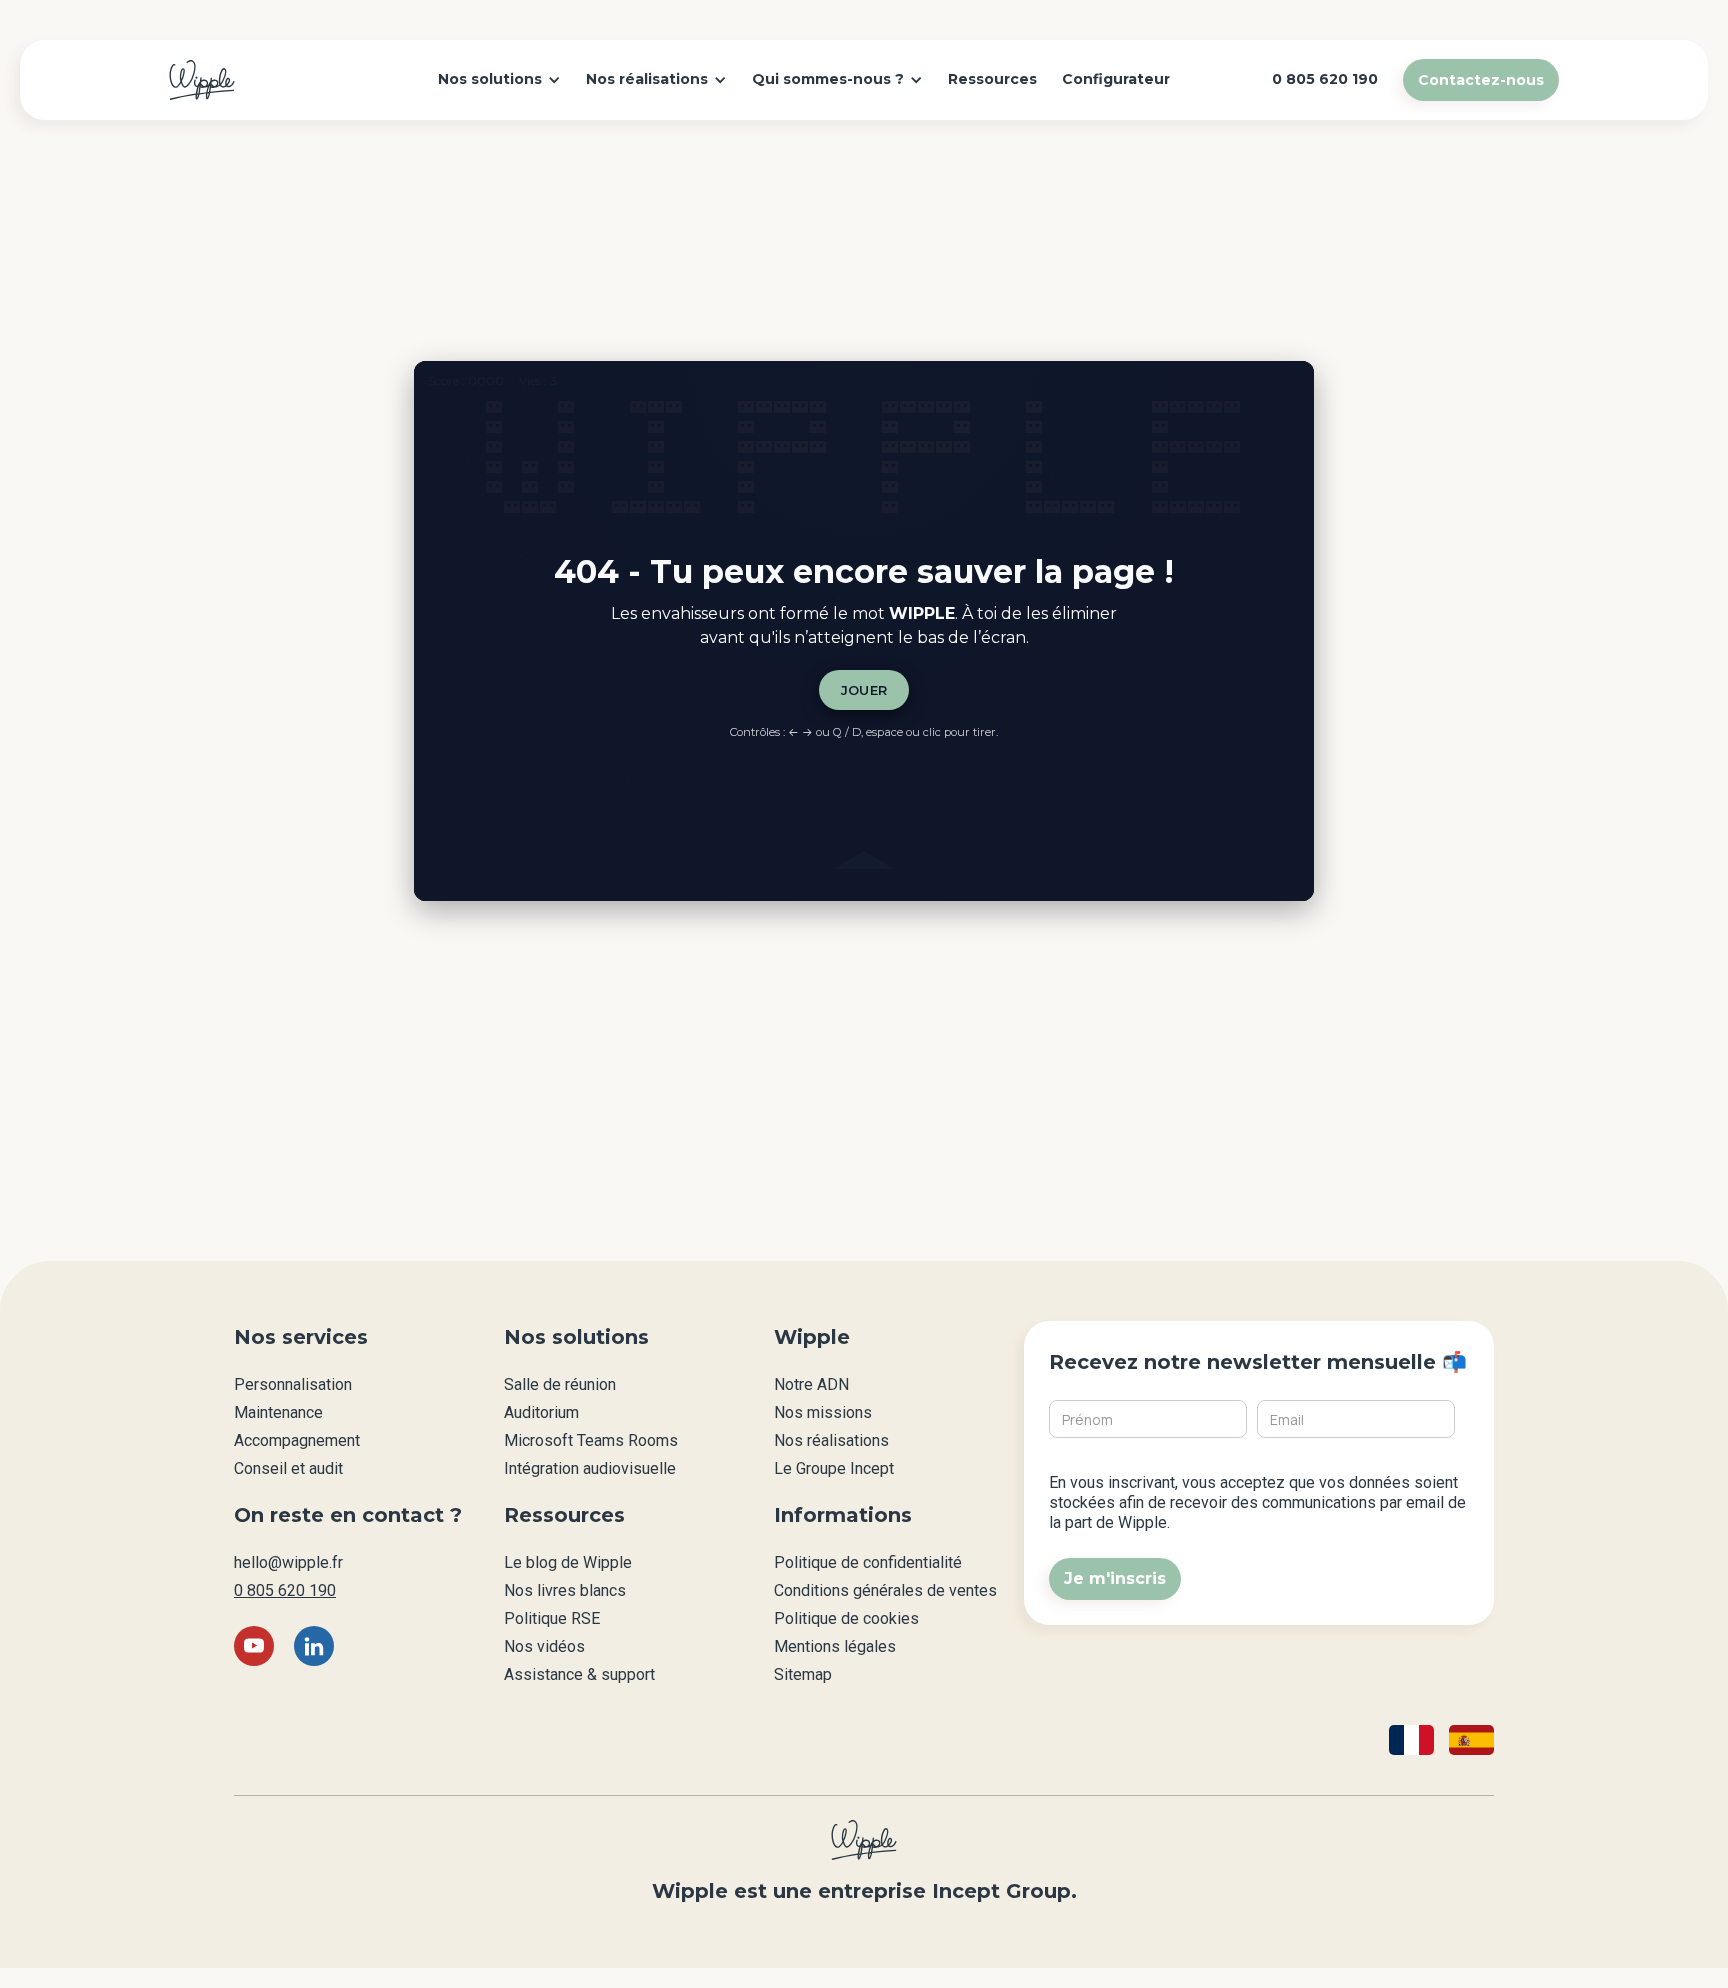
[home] (202, 80)
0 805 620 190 (285, 1590)
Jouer (864, 690)
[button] (499, 80)
